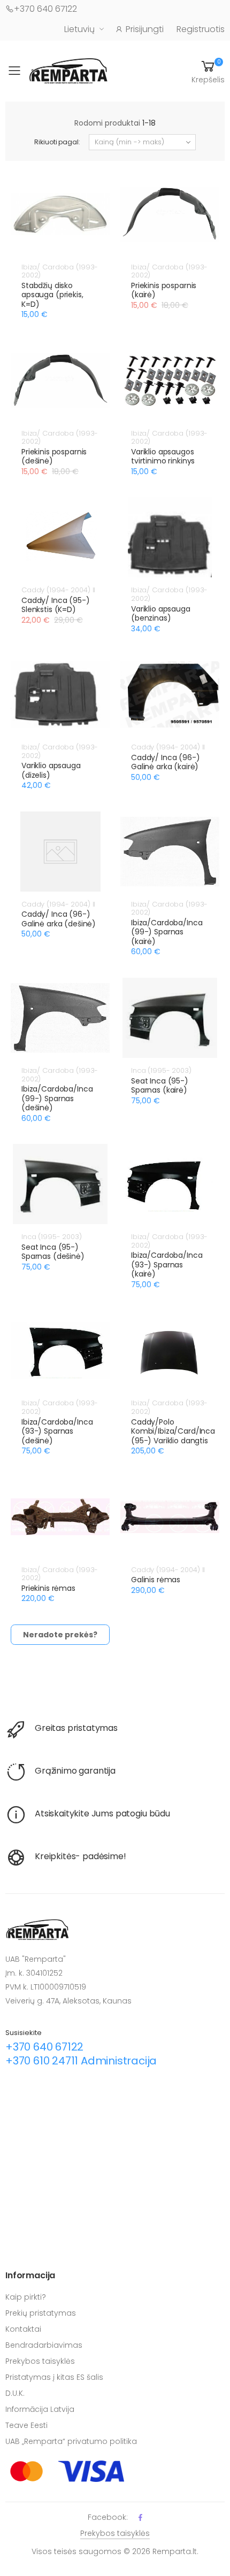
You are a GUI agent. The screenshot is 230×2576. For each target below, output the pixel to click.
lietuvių (79, 29)
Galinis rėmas (156, 1580)
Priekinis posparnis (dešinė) (54, 457)
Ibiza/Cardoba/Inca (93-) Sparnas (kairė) (167, 1264)
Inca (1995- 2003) (161, 1070)
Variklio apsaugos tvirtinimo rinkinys (163, 457)
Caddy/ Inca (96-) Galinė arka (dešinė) (59, 919)
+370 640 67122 (45, 9)
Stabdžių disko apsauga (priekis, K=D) (52, 295)
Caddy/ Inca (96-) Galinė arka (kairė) (166, 762)
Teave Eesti (26, 2425)
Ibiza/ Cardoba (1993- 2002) (60, 271)
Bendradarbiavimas (44, 2345)
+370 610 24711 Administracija (81, 2061)
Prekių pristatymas (41, 2313)
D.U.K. (15, 2393)
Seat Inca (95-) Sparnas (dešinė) (53, 1252)
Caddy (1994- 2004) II (58, 590)
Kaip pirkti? (26, 2297)
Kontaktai (23, 2329)
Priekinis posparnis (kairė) (164, 290)
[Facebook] (140, 2517)
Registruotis (201, 29)
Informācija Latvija (40, 2409)
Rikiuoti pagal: (57, 142)
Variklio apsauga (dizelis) (51, 770)
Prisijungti (145, 29)
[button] (208, 71)
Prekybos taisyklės (40, 2361)
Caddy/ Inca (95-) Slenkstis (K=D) (56, 605)
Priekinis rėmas (48, 1588)
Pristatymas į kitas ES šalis (54, 2377)
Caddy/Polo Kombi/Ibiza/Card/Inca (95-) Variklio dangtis (173, 1431)
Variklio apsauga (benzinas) (161, 614)
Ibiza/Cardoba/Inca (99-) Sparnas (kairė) (167, 932)
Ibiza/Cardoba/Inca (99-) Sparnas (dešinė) (57, 1098)
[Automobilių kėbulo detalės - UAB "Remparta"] (68, 70)
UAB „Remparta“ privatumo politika (71, 2441)
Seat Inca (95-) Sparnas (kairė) (160, 1086)
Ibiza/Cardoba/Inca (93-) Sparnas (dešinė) (57, 1431)
